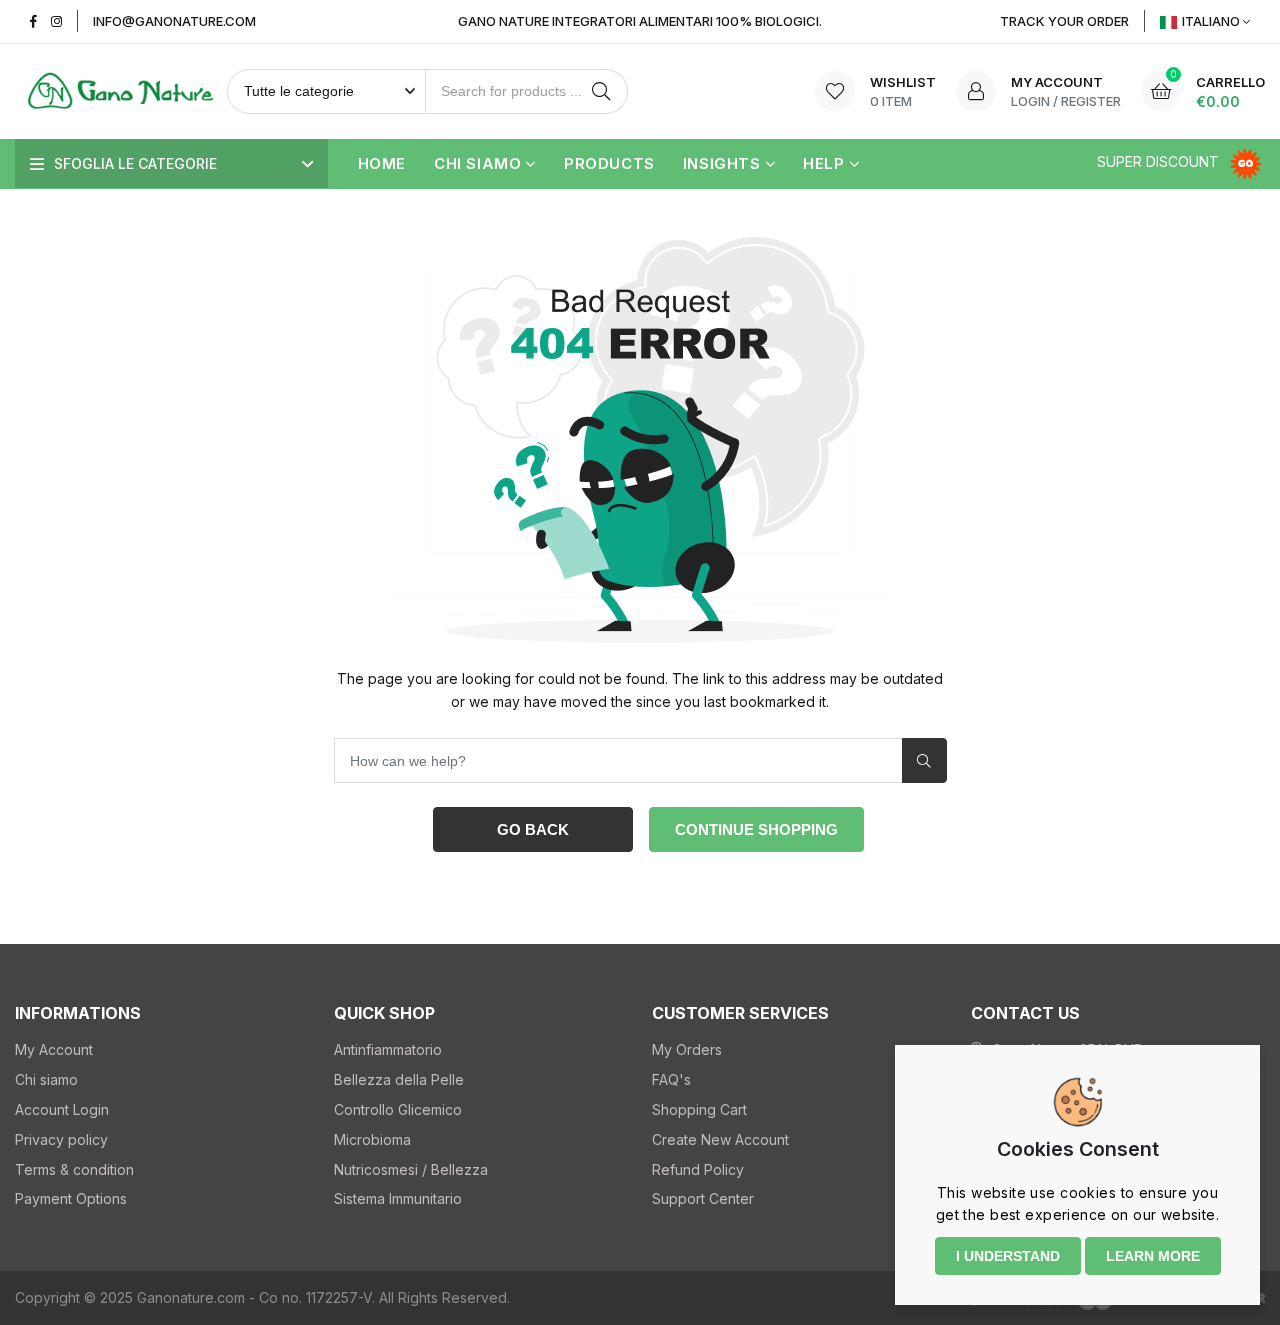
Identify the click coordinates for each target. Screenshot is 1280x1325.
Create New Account (720, 1139)
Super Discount (1160, 161)
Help (823, 163)
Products (609, 163)
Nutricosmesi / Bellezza (411, 1169)
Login (1030, 101)
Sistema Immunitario (398, 1198)
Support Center (703, 1198)
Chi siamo (477, 163)
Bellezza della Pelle (399, 1079)
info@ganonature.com (174, 21)
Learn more (1153, 1256)
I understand (1008, 1256)
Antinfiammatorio (388, 1049)
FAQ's (671, 1079)
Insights (722, 163)
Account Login (62, 1109)
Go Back (533, 829)
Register (1091, 101)
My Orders (687, 1049)
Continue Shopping (756, 829)
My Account (54, 1049)
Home (382, 163)
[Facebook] (33, 21)
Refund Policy (698, 1169)
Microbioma (372, 1139)
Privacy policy (61, 1139)
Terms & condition (74, 1169)
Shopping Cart (699, 1109)
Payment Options (71, 1198)
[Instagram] (56, 21)
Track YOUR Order (1064, 21)
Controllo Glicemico (398, 1109)
